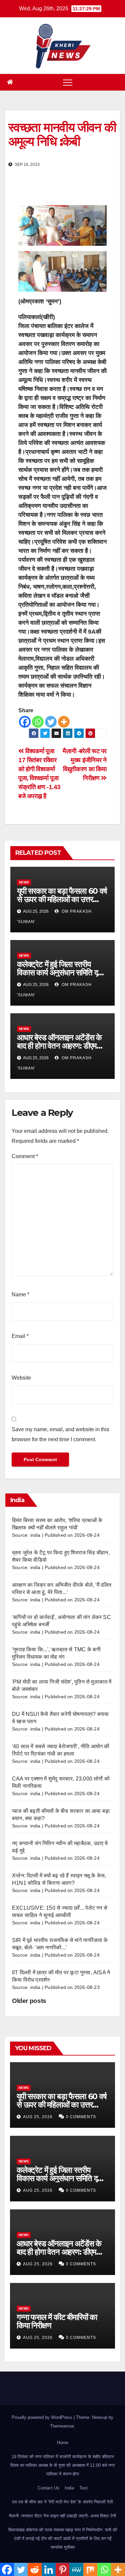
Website (21, 1378)
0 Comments (81, 2117)
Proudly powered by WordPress (43, 2417)
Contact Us (48, 2488)
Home (63, 2443)
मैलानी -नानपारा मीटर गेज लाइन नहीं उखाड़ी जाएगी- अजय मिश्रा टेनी (62, 2516)
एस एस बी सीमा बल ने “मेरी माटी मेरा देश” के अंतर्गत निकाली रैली (62, 2502)
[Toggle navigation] (68, 82)
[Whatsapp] (38, 722)
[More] (64, 722)
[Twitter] (51, 722)
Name (20, 1294)
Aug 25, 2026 (38, 2117)
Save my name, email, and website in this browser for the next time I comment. (60, 1434)
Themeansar (62, 2426)
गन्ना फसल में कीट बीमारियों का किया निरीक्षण (57, 2321)
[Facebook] (25, 722)
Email (20, 1336)
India (69, 2488)
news (24, 882)
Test (83, 2488)
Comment (25, 1156)
